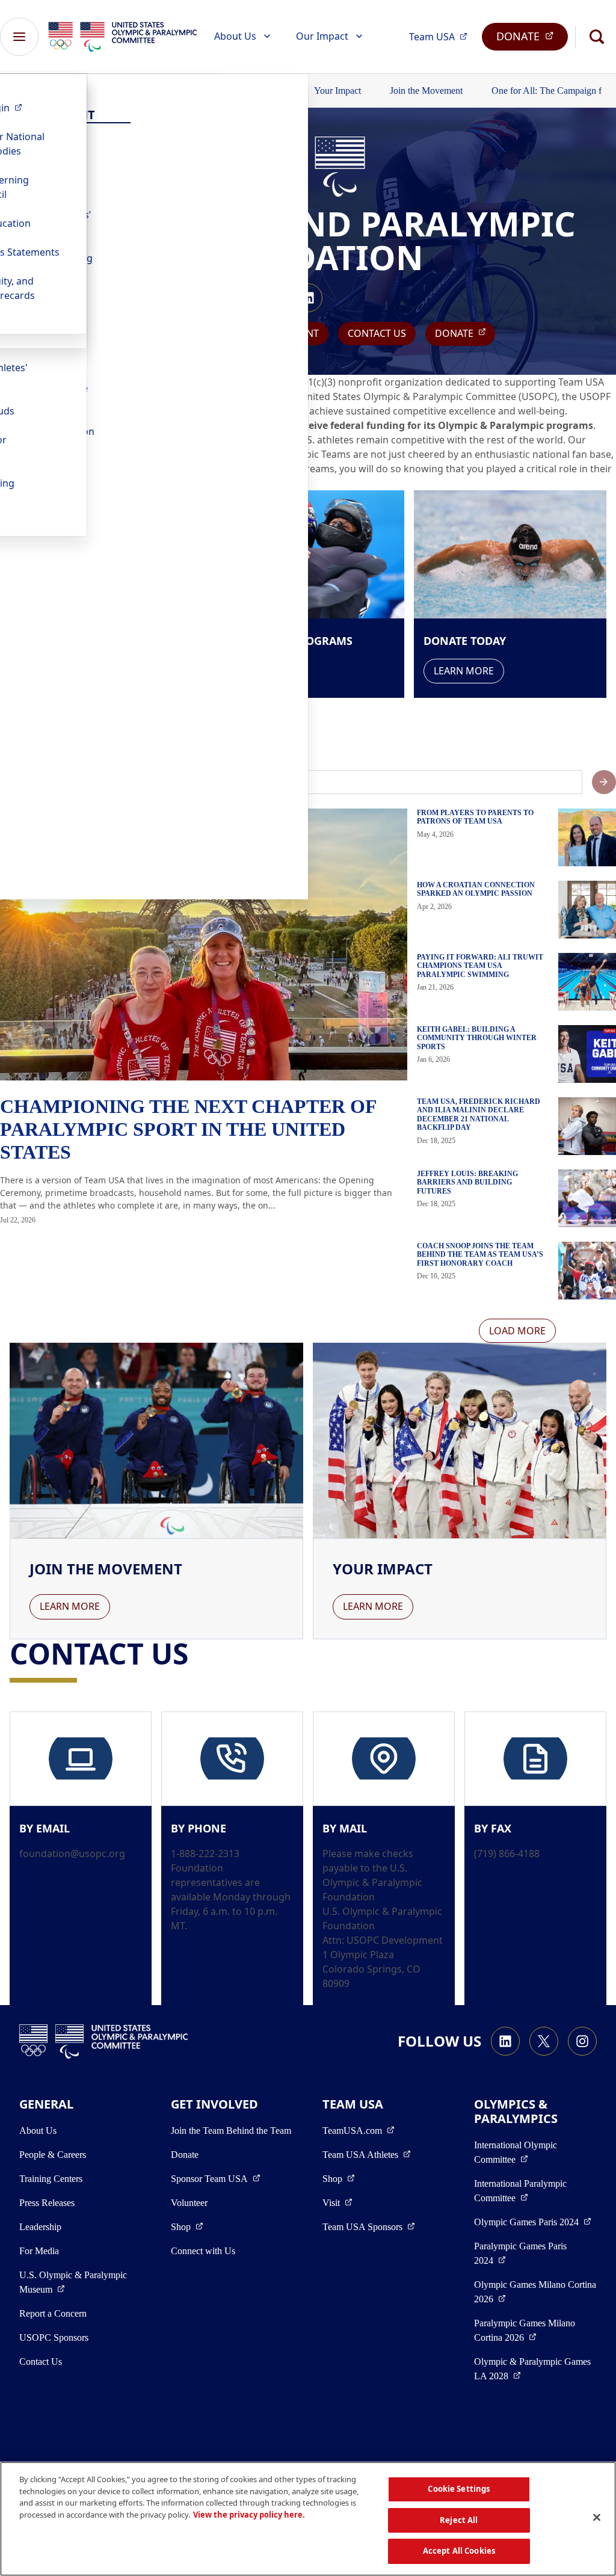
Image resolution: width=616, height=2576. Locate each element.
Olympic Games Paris (533, 2222)
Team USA (367, 2154)
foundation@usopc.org (72, 1853)
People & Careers (53, 2155)
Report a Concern (53, 2313)
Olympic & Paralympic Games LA (535, 2369)
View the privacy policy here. (249, 2515)
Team (442, 36)
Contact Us (377, 333)
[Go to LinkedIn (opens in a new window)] (308, 298)
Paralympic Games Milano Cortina (535, 2330)
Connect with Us (203, 2251)
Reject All (459, 2520)
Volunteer (189, 2203)
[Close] (597, 2518)
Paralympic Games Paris (528, 2253)
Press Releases (47, 2203)
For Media (39, 2251)
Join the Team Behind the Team (231, 2131)
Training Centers (51, 2179)
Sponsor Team (216, 2178)
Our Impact (322, 36)
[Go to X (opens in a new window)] (544, 2041)
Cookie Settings (459, 2489)
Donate (185, 2155)
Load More (517, 1331)
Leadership (40, 2227)
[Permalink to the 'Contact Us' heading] (198, 1653)
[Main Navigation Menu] (19, 37)
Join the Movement (426, 91)
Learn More (464, 671)
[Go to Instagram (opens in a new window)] (582, 2041)
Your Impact (337, 91)
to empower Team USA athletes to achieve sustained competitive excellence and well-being (358, 411)
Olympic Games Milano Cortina (535, 2292)
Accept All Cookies (459, 2551)
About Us (235, 36)
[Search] (597, 37)
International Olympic (535, 2152)
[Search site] (604, 782)
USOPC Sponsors (54, 2337)
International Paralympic (535, 2191)
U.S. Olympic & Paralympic (80, 2282)
